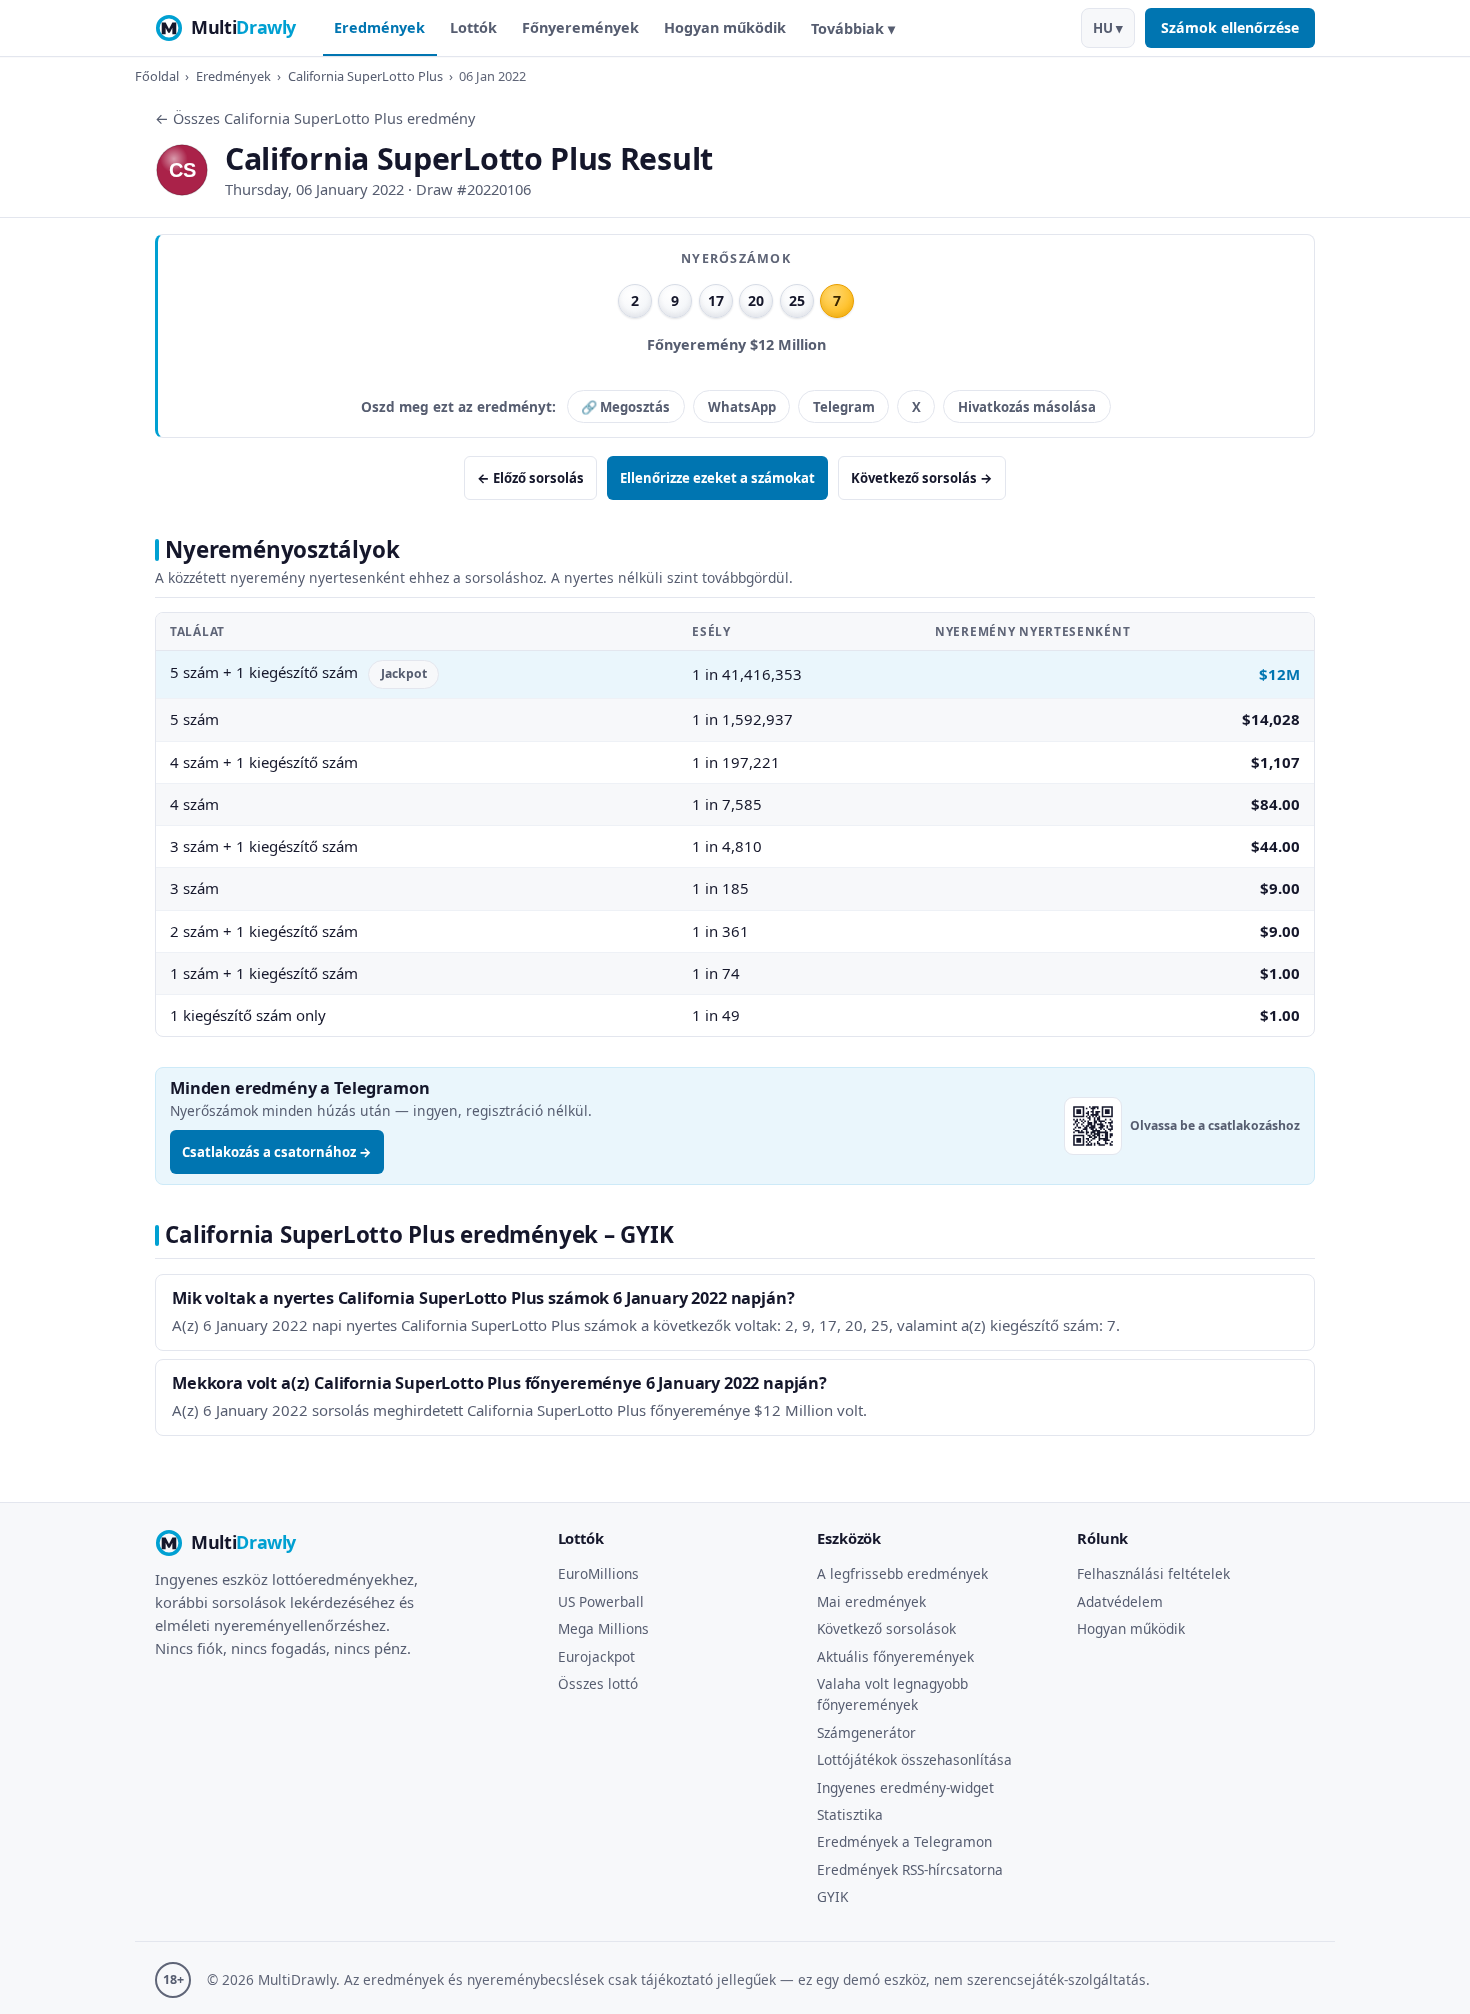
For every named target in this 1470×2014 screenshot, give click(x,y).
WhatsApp (742, 407)
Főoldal (157, 76)
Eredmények (379, 27)
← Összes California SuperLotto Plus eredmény (315, 118)
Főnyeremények (580, 27)
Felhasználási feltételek (1153, 1573)
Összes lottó (598, 1683)
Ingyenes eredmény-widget (905, 1787)
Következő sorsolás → (922, 478)
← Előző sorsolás (530, 478)
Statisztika (850, 1814)
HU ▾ (1108, 28)
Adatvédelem (1120, 1601)
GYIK (832, 1896)
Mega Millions (603, 1628)
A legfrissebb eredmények (902, 1573)
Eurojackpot (596, 1656)
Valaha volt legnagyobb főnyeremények (892, 1694)
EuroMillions (598, 1573)
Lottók (473, 27)
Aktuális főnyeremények (895, 1656)
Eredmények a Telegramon (904, 1841)
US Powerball (601, 1601)
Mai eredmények (871, 1601)
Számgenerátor (866, 1732)
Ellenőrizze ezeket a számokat (717, 478)
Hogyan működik (725, 27)
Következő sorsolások (886, 1628)
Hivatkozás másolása (1027, 407)
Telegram (844, 407)
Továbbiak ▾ (853, 28)
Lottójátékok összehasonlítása (914, 1759)
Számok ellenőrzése (1230, 27)
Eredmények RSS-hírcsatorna (910, 1869)
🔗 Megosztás (625, 407)
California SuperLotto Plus (365, 76)
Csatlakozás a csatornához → (277, 1152)
